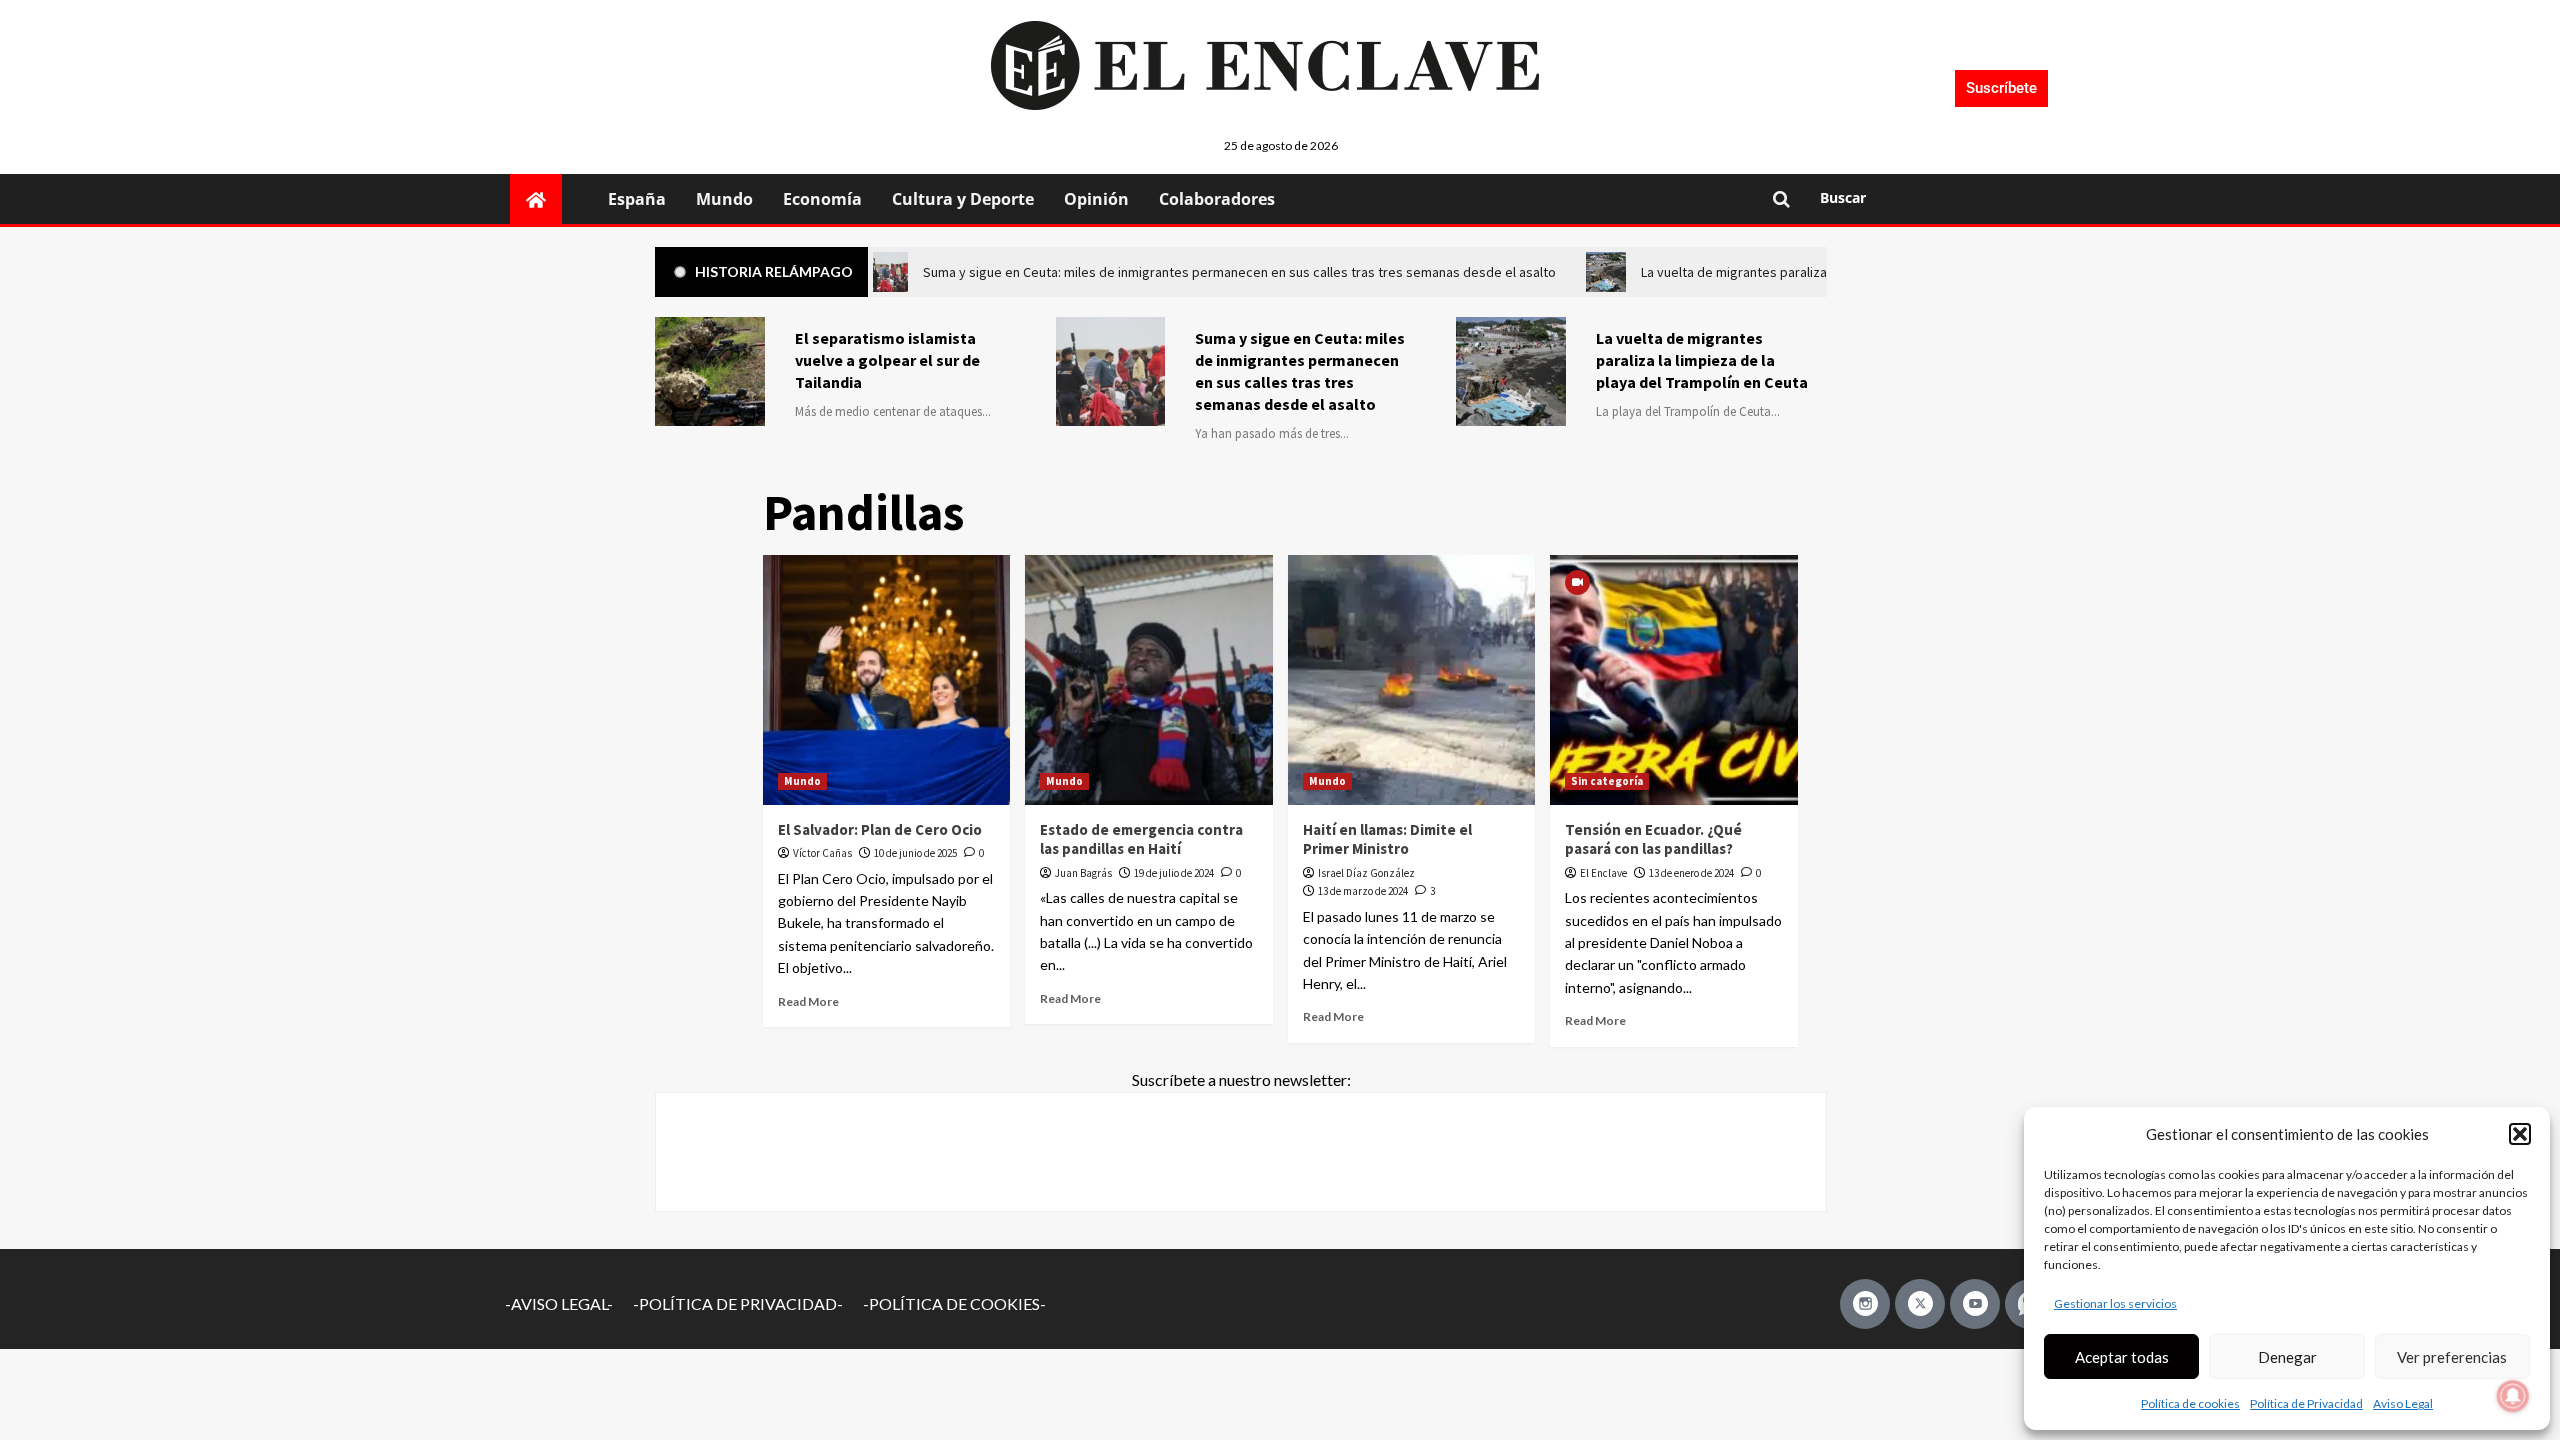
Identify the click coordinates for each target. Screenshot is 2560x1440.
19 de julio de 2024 (1174, 873)
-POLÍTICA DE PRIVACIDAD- (738, 1303)
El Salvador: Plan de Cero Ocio (880, 829)
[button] (2520, 1134)
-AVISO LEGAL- (559, 1303)
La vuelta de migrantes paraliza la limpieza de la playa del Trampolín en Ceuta (1702, 360)
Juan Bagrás (1083, 873)
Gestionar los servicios (2115, 1303)
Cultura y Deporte (963, 199)
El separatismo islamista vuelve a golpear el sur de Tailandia (887, 360)
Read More (808, 1001)
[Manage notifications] (2513, 1396)
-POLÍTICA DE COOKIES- (954, 1303)
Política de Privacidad (2306, 1403)
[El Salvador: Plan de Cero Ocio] (887, 680)
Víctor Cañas (822, 853)
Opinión (1096, 199)
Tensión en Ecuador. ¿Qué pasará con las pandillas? (1653, 839)
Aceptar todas (2122, 1357)
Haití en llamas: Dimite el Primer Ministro (1387, 839)
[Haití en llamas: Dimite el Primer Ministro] (1412, 680)
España (637, 199)
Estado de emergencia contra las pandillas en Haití (1141, 839)
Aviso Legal (2403, 1403)
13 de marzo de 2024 (1363, 891)
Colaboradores (1217, 199)
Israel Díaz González (1366, 873)
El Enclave (1603, 873)
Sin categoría (1607, 781)
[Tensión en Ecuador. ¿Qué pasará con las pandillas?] (1674, 680)
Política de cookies (2190, 1403)
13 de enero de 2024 (1691, 873)
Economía (822, 199)
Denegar (2287, 1357)
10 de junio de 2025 (915, 853)
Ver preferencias (2452, 1357)
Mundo (724, 199)
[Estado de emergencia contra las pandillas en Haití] (1149, 680)
